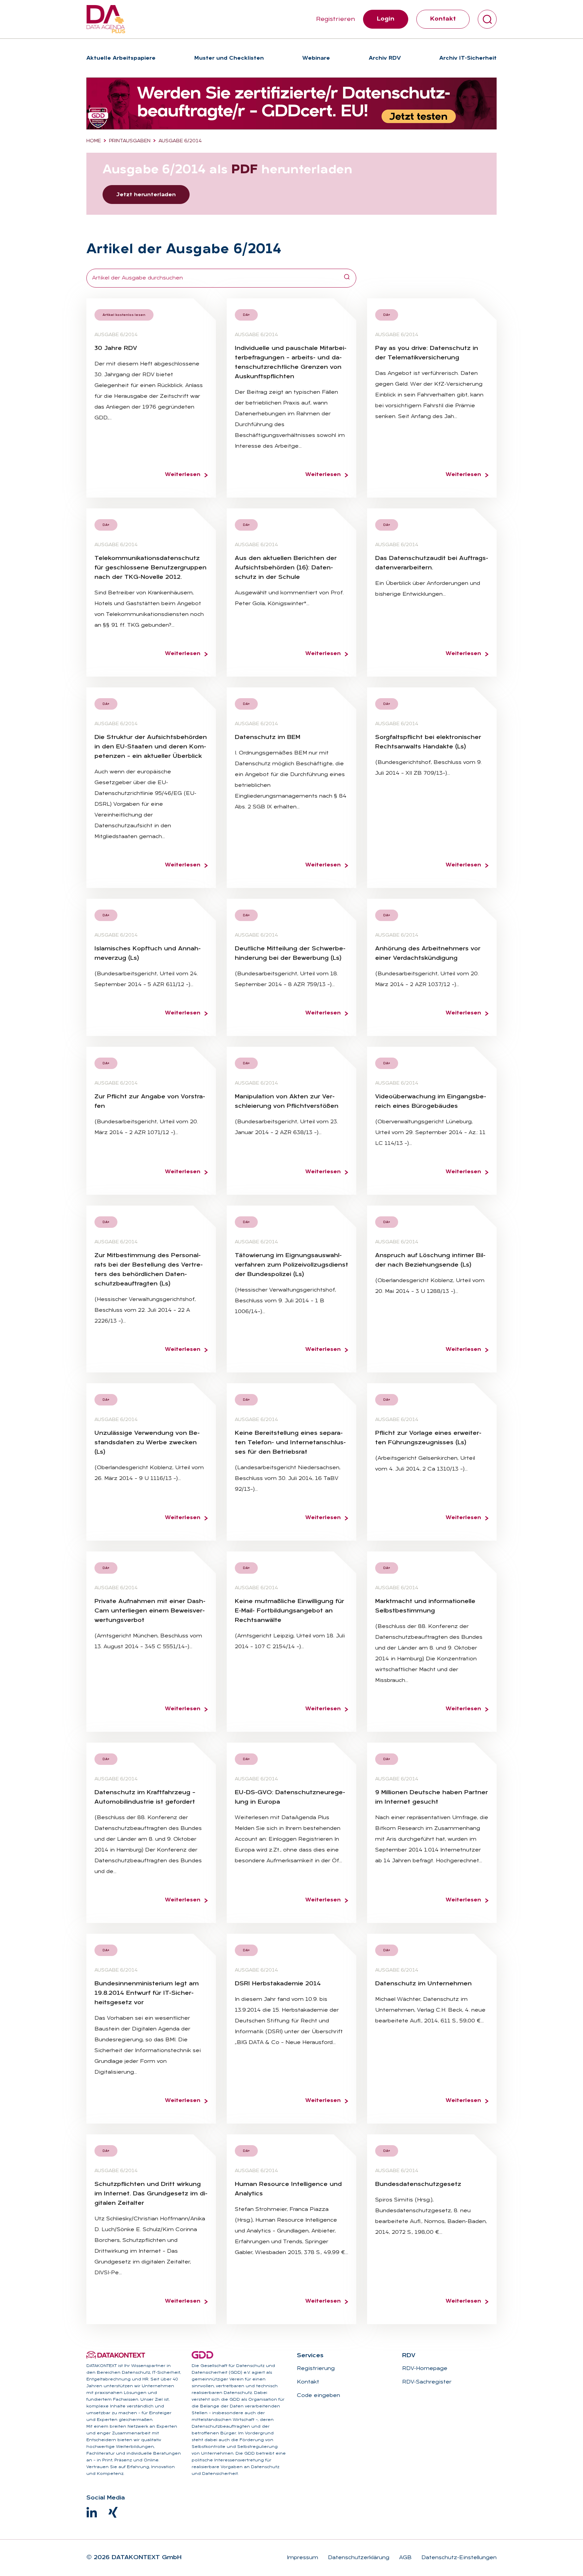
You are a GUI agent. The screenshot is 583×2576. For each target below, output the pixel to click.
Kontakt (443, 19)
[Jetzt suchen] (347, 278)
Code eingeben (318, 2396)
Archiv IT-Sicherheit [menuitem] (468, 58)
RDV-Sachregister (427, 2382)
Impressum (302, 2558)
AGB (405, 2558)
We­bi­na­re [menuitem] (316, 58)
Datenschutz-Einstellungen (458, 2558)
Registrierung (316, 2369)
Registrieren (336, 19)
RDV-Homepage (425, 2369)
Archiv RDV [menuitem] (385, 58)
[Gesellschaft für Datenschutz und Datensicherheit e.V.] (202, 2355)
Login (386, 19)
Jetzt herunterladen (146, 195)
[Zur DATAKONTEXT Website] (116, 2355)
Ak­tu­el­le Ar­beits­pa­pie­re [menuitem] (121, 58)
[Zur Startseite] (106, 19)
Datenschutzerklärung (358, 2558)
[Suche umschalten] (487, 19)
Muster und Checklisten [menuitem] (229, 58)
